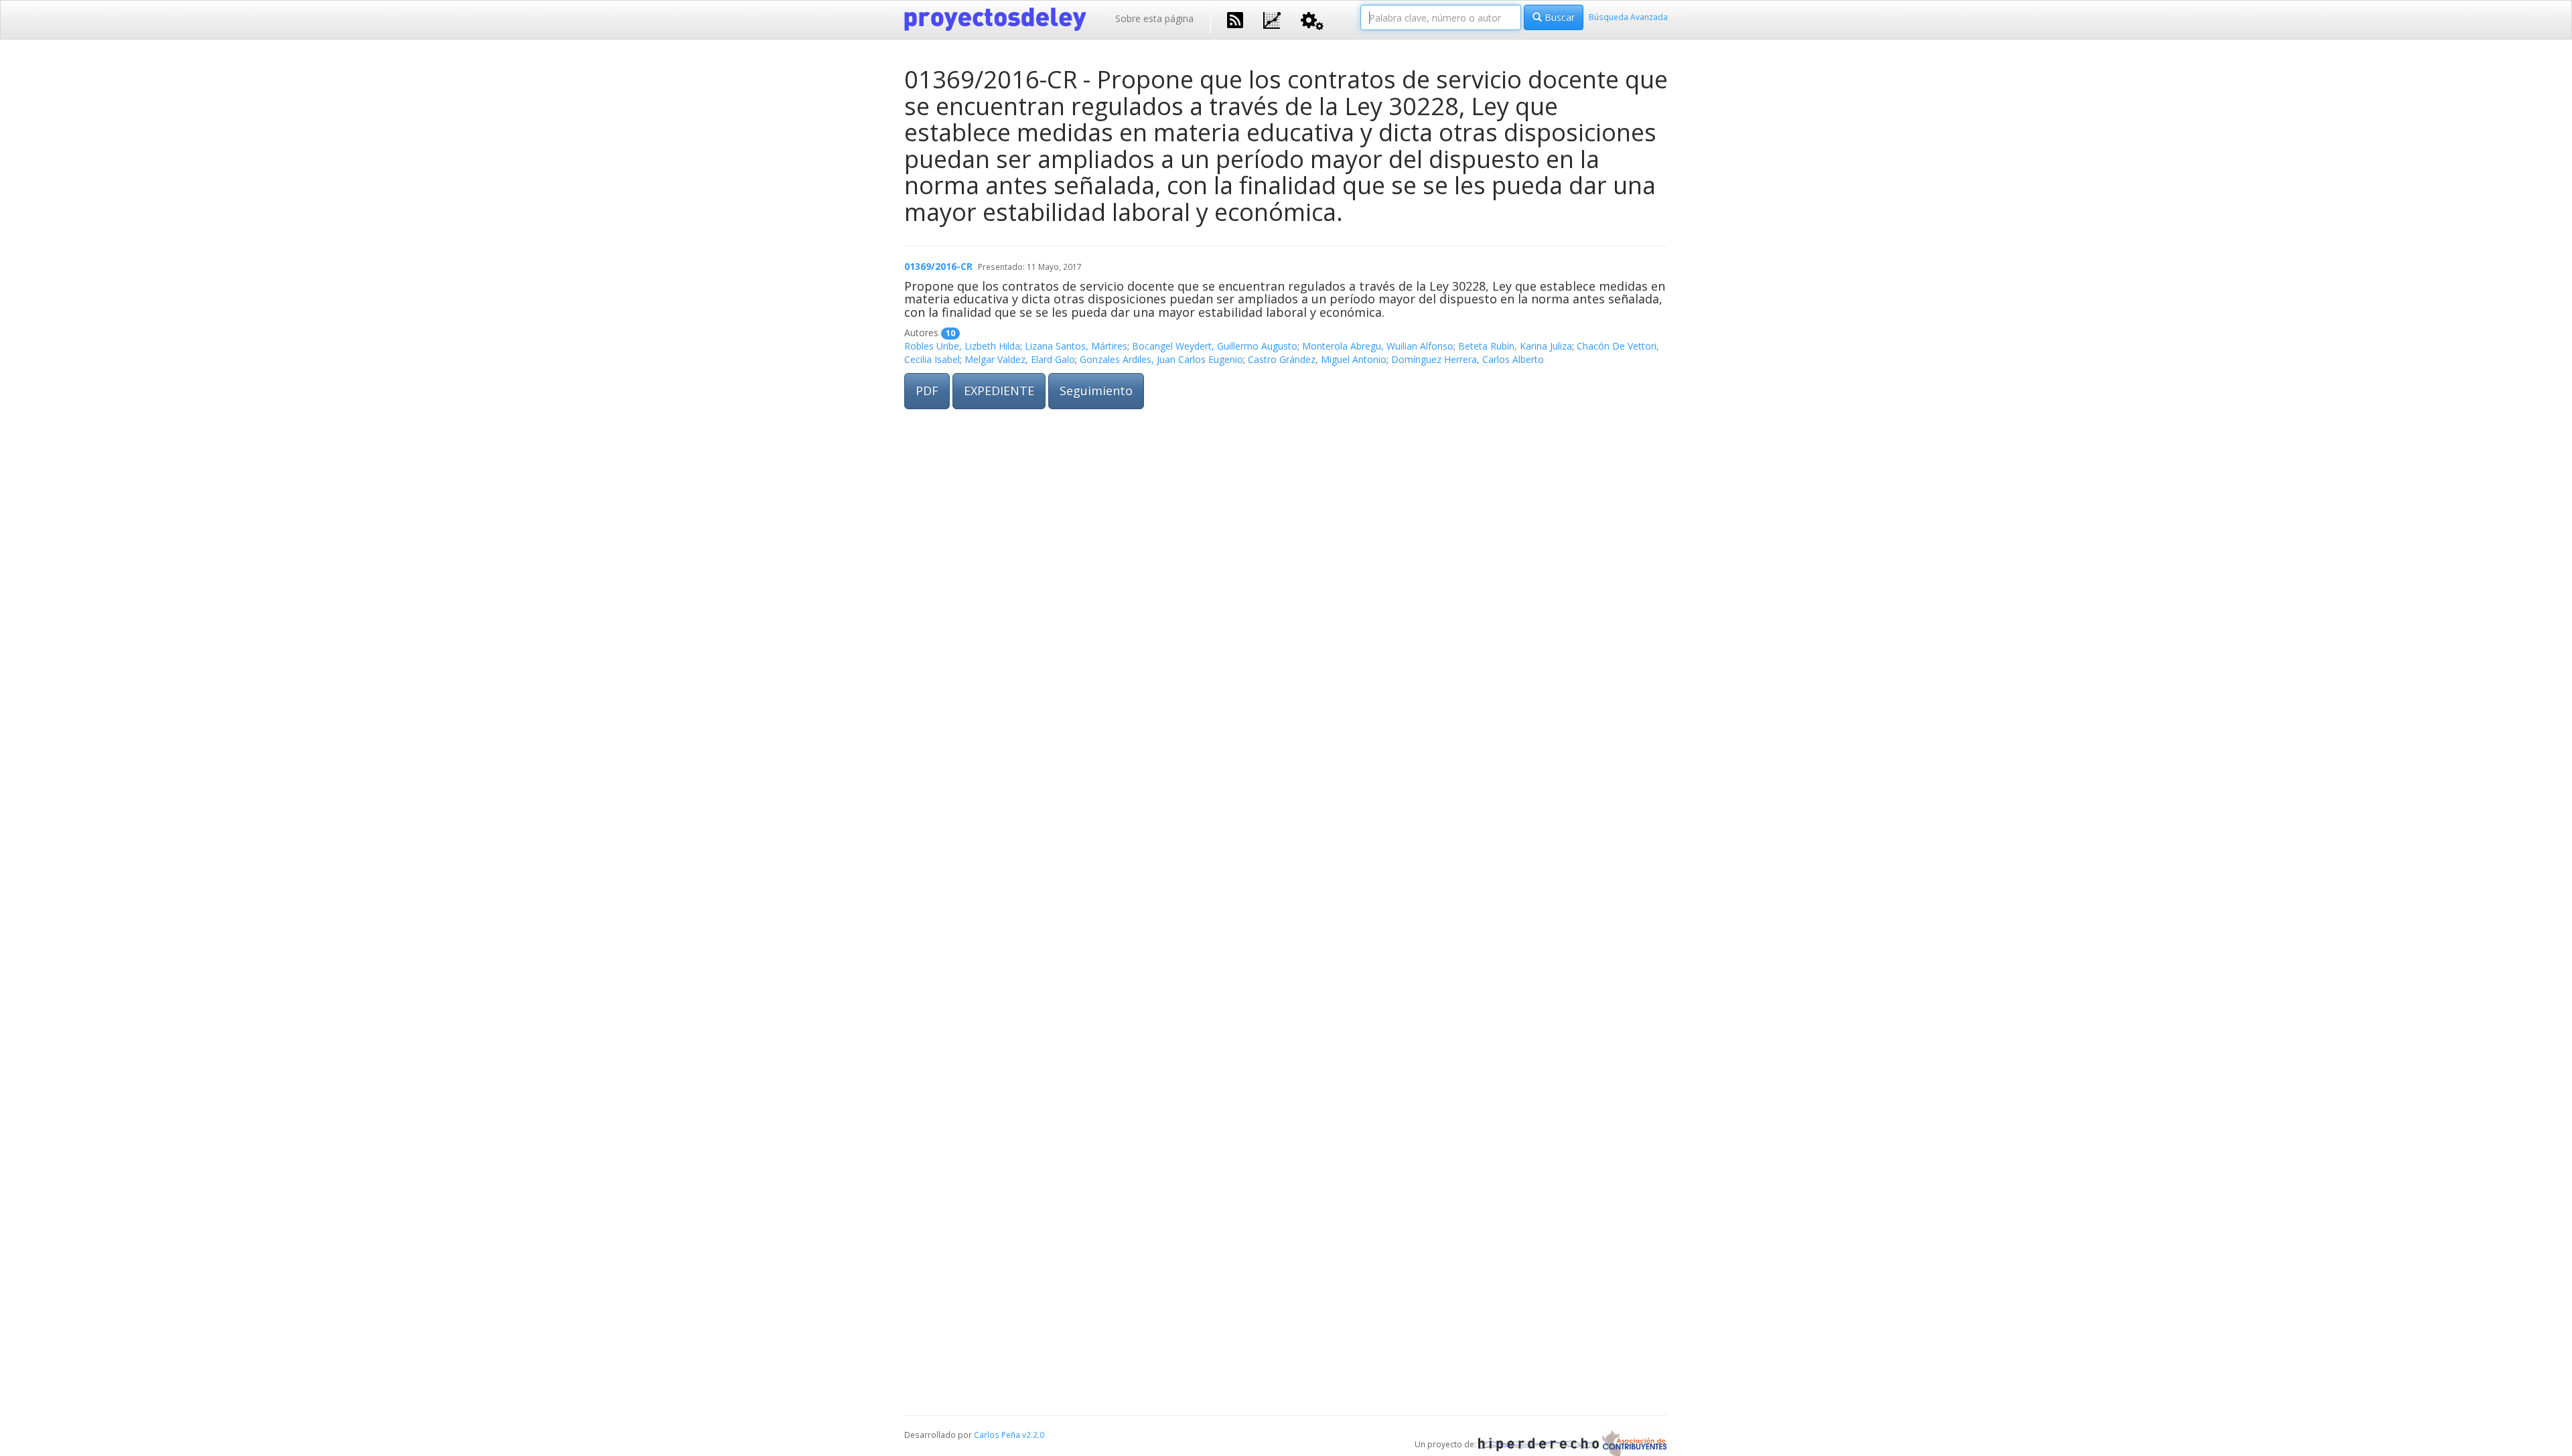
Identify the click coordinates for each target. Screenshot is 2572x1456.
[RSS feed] (1235, 19)
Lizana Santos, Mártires (1076, 346)
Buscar (1558, 17)
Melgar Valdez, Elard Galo (1020, 359)
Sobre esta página (1154, 18)
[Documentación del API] (1312, 20)
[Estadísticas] (1272, 19)
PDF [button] (927, 390)
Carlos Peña (997, 1435)
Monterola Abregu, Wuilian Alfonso (1378, 346)
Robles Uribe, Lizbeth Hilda (962, 346)
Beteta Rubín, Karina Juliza (1515, 346)
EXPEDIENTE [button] (999, 390)
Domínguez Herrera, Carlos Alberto (1468, 359)
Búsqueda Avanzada (1628, 17)
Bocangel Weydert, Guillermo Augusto (1215, 346)
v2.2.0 (1033, 1435)
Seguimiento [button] (1096, 390)
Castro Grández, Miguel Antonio (1317, 359)
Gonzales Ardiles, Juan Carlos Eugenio (1161, 359)
